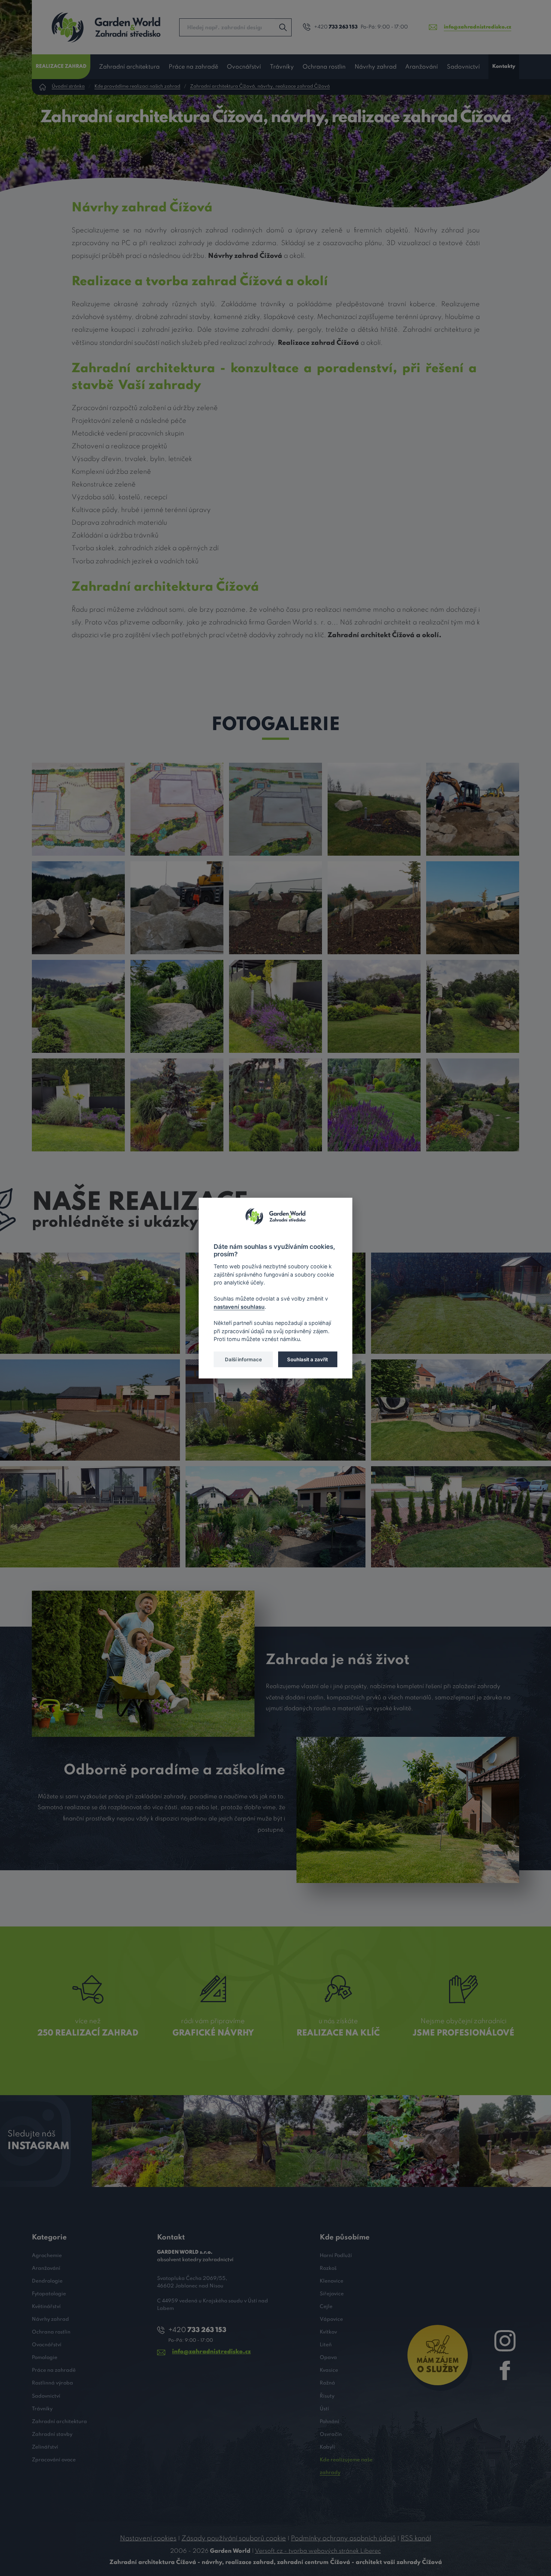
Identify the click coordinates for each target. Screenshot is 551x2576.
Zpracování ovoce (54, 2460)
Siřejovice (332, 2294)
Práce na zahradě (193, 67)
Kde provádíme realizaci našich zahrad (137, 87)
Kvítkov (328, 2332)
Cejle (326, 2307)
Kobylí (327, 2447)
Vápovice (331, 2319)
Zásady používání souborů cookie (234, 2539)
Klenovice (332, 2281)
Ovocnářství (244, 67)
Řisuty (327, 2396)
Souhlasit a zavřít (308, 1359)
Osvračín (331, 2435)
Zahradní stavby (52, 2435)
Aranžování (421, 67)
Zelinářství (45, 2447)
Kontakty (504, 67)
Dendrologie (47, 2281)
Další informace (243, 1359)
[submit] (283, 27)
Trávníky (282, 67)
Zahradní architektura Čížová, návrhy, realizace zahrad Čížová (260, 87)
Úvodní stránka (68, 87)
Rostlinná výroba (52, 2383)
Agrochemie (47, 2256)
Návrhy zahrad (376, 67)
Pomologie (45, 2358)
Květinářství (46, 2307)
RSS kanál (416, 2539)
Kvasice (329, 2370)
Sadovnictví (463, 67)
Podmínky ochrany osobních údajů (343, 2539)
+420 (336, 27)
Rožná (327, 2383)
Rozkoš (328, 2268)
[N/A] (78, 809)
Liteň (326, 2345)
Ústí (324, 2409)
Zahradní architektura (129, 67)
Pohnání (329, 2422)
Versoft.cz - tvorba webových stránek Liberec (318, 2551)
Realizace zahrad (61, 67)
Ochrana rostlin (324, 67)
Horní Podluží (336, 2256)
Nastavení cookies (148, 2539)
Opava (328, 2358)
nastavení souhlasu (239, 1306)
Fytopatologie (49, 2294)
